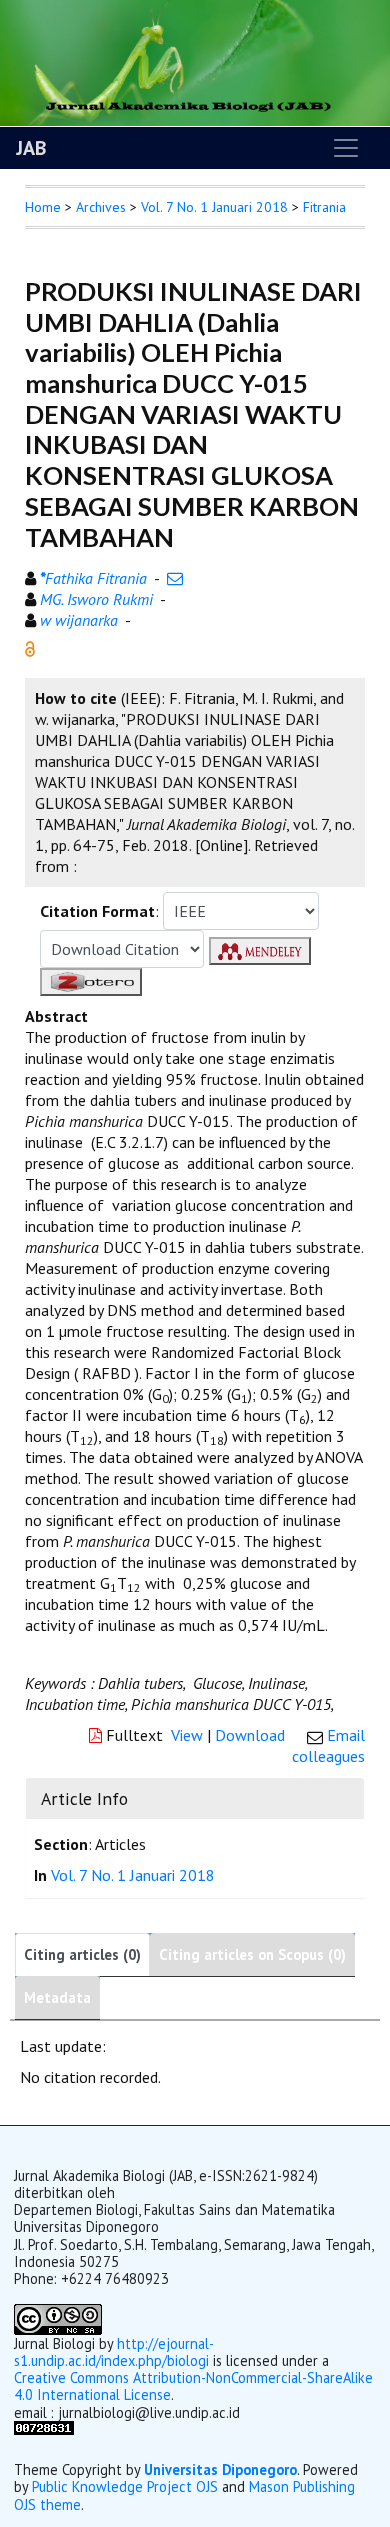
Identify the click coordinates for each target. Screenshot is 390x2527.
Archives (101, 207)
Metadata (57, 1997)
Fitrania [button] (324, 207)
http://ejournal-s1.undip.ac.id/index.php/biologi (114, 2352)
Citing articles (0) (82, 1954)
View (187, 1735)
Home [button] (43, 207)
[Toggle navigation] (346, 148)
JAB (31, 148)
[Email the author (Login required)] (175, 578)
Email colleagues (328, 1745)
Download (250, 1735)
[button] (30, 647)
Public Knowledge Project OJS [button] (125, 2486)
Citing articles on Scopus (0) (252, 1954)
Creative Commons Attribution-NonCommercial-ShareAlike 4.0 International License (193, 2386)
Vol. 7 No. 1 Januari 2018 (214, 207)
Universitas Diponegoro (220, 2469)
